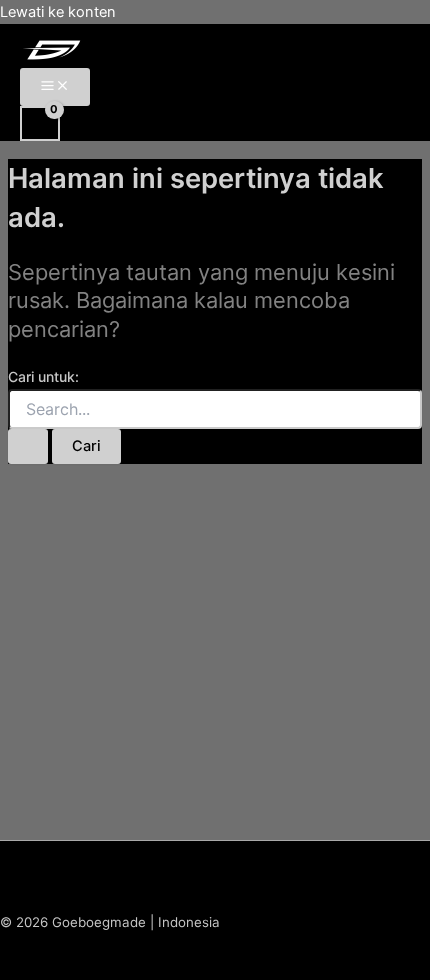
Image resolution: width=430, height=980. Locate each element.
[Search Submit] (28, 446)
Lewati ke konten (58, 12)
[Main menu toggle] (55, 87)
